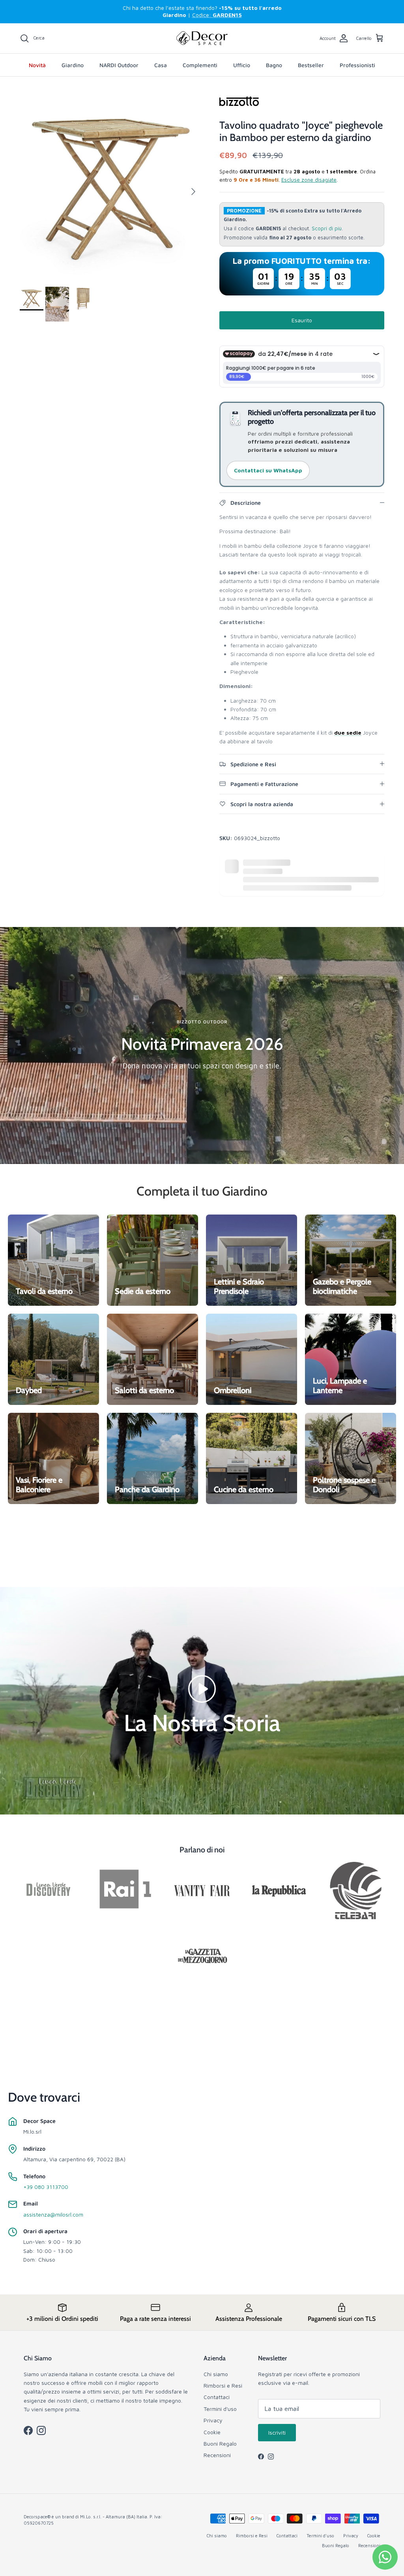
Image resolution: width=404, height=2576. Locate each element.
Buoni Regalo (220, 2443)
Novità (37, 65)
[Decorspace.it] (202, 38)
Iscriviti (277, 2432)
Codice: (217, 15)
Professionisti (357, 65)
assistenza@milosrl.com (53, 2214)
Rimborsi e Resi (223, 2385)
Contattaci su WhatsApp (268, 470)
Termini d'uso (220, 2409)
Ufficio (242, 65)
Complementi (200, 65)
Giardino (73, 65)
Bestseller (311, 65)
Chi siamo (216, 2374)
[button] (202, 1688)
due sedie (348, 732)
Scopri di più (327, 228)
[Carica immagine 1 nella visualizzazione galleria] (111, 188)
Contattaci (217, 2397)
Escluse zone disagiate (309, 180)
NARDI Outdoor (119, 65)
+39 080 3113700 (46, 2187)
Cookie (212, 2432)
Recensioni (217, 2455)
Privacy (213, 2420)
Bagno (274, 65)
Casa (161, 65)
